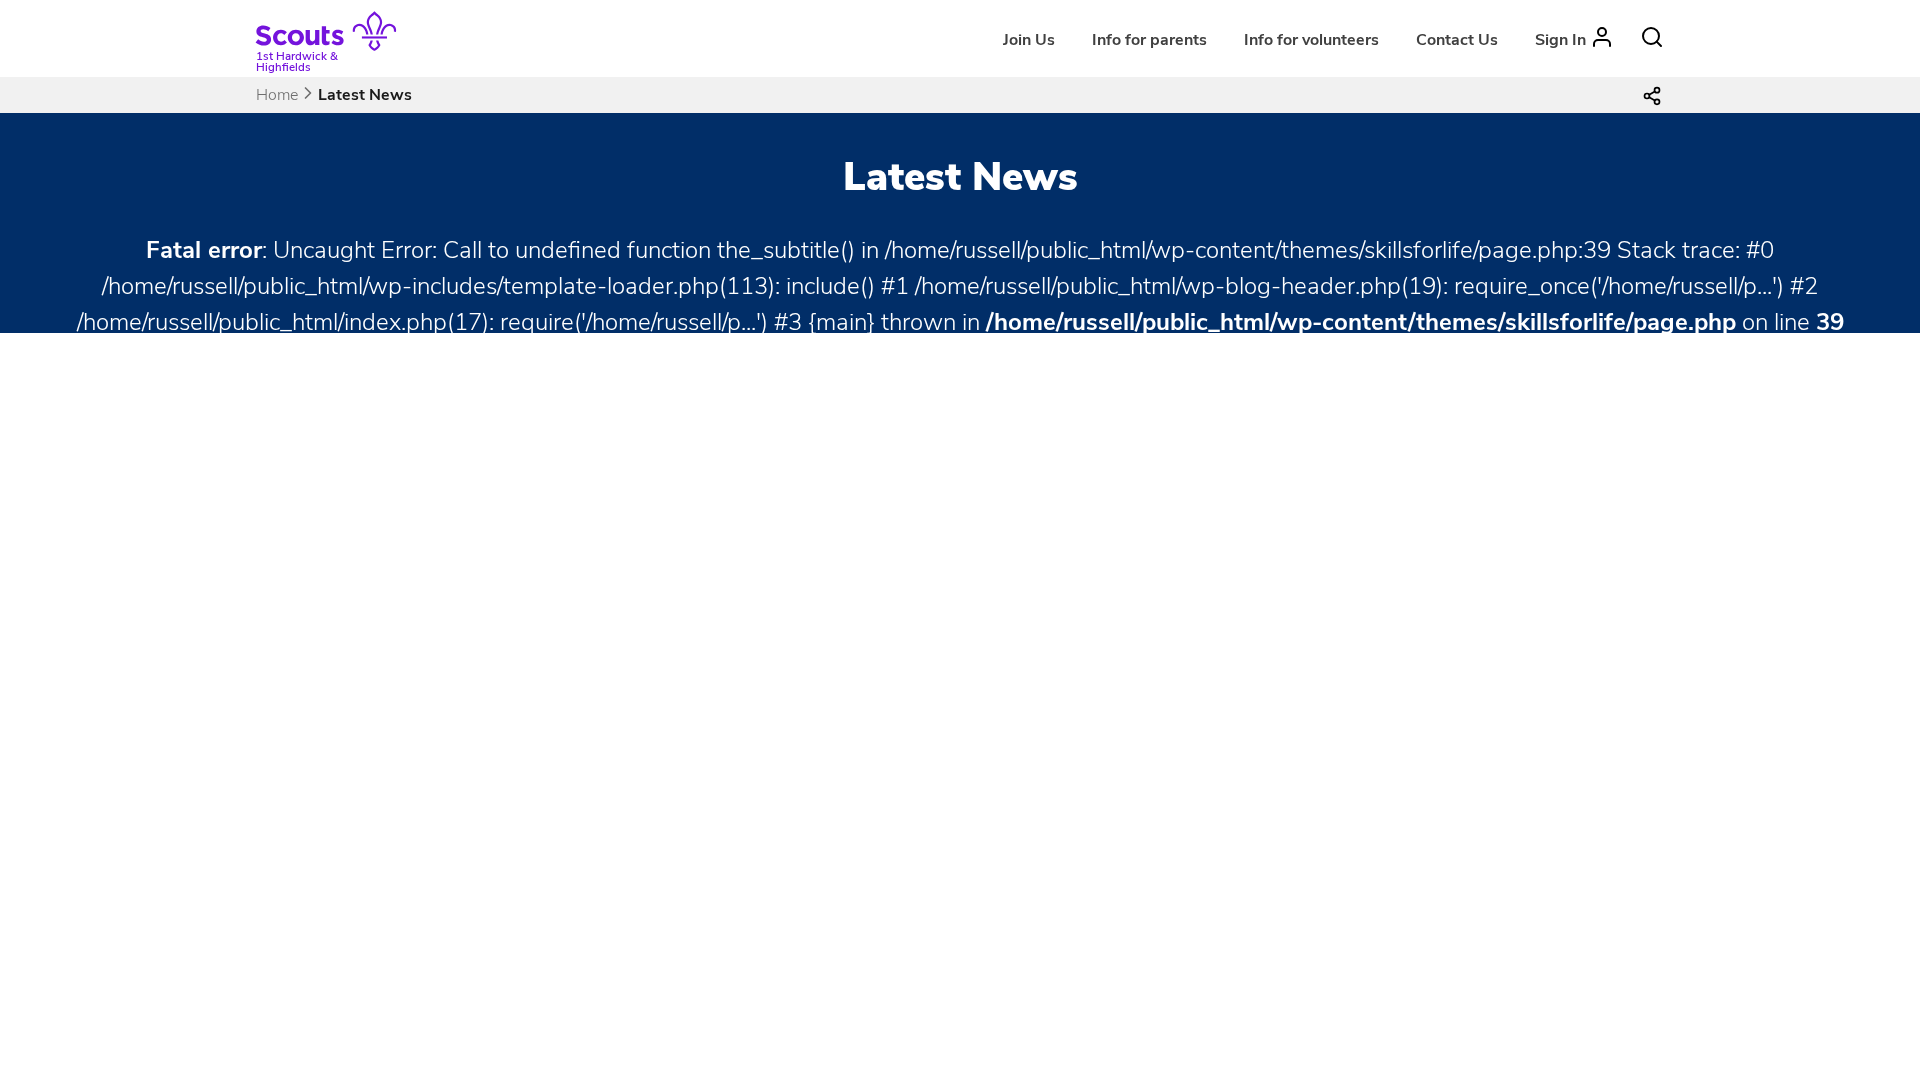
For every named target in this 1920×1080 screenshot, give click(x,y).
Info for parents (1149, 40)
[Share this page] (1652, 95)
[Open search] (1652, 37)
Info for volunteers (1311, 40)
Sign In (1560, 40)
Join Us (1029, 40)
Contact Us (1457, 40)
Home (277, 95)
